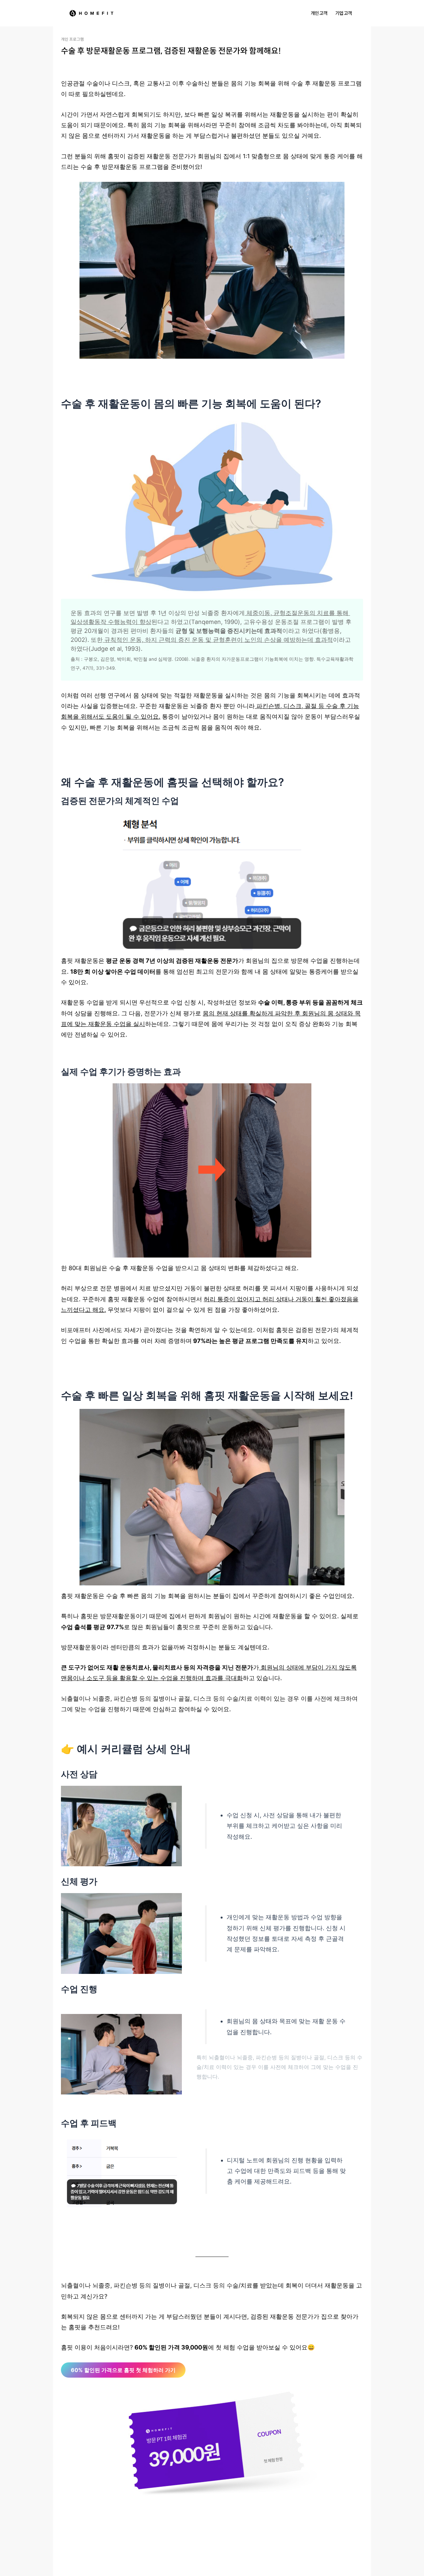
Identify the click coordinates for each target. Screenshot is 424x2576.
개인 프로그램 (72, 39)
